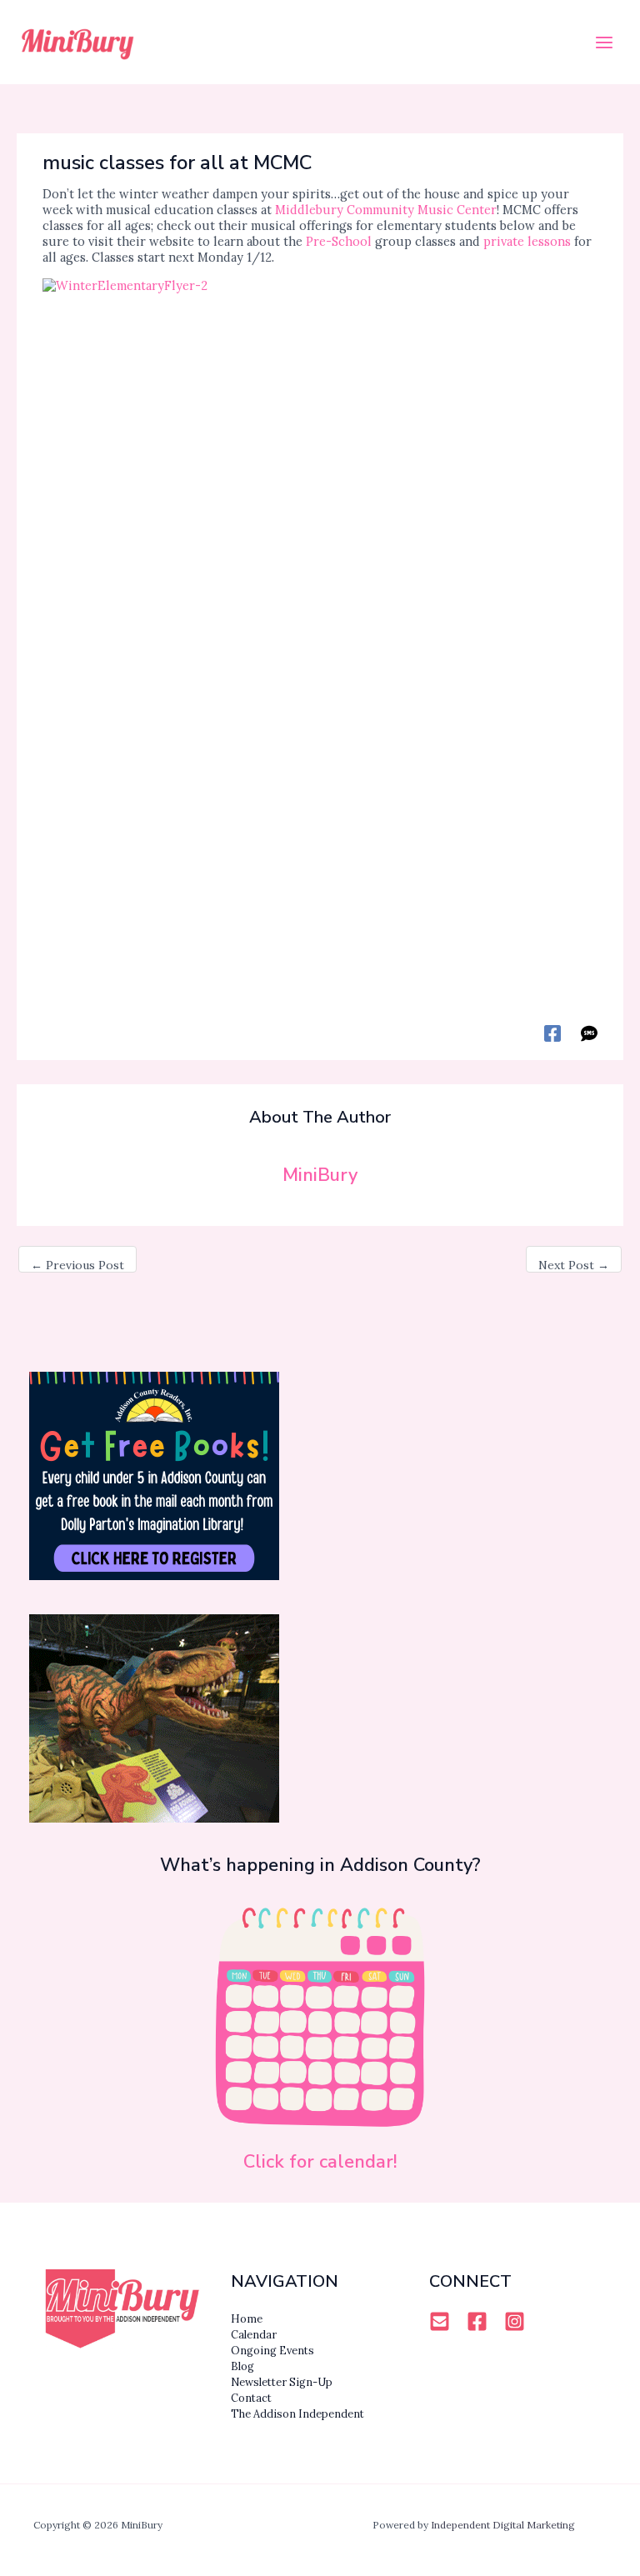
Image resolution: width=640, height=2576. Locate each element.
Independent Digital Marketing (503, 2525)
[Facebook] (552, 1033)
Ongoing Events (272, 2350)
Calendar (254, 2334)
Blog (242, 2366)
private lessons (527, 241)
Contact (251, 2398)
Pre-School (339, 241)
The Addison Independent (297, 2413)
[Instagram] (515, 2321)
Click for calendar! (320, 2162)
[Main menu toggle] (604, 43)
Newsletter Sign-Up (282, 2382)
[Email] (440, 2321)
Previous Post (77, 1265)
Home (247, 2318)
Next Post (574, 1265)
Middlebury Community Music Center (386, 210)
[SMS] (589, 1033)
